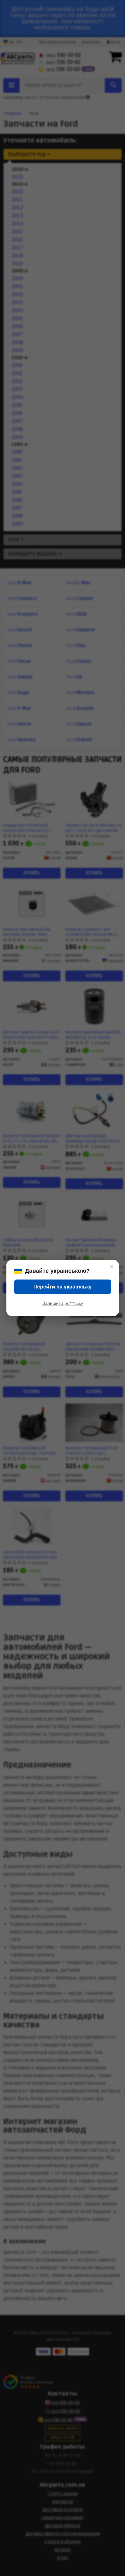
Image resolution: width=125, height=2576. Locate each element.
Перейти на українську (63, 1287)
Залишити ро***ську (63, 1303)
